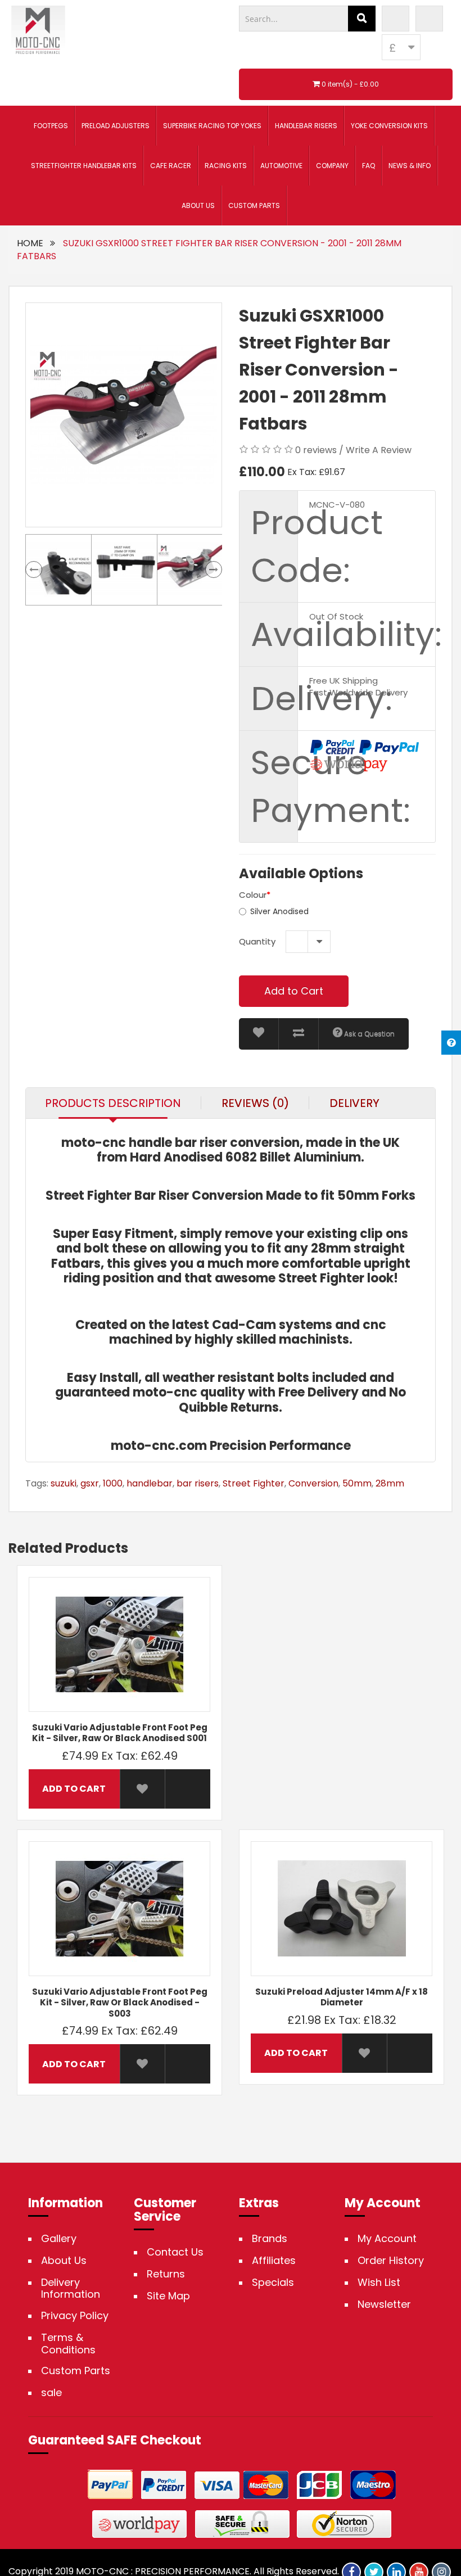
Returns (166, 2274)
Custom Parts (76, 2371)
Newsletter (384, 2304)
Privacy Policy (75, 2316)
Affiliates (274, 2261)
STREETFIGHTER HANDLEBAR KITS (84, 166)
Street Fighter (254, 1483)
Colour (253, 895)
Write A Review (379, 450)
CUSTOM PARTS (254, 205)
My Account (387, 2239)
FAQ (369, 166)
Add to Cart (294, 991)
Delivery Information (71, 2288)
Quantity (257, 941)
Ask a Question (369, 1034)
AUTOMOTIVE (281, 166)
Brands (270, 2239)
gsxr (90, 1483)
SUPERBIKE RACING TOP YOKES (212, 126)
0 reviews (316, 450)
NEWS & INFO (410, 166)
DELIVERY (354, 1103)
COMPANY (332, 166)
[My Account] (396, 19)
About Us (64, 2261)
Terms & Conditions (68, 2344)
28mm (390, 1483)
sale (51, 2393)
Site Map (168, 2296)
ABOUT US (198, 205)
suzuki (64, 1483)
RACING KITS (226, 166)
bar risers (198, 1483)
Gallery (59, 2239)
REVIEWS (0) (255, 1103)
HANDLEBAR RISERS (306, 126)
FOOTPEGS (51, 126)
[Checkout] (429, 19)
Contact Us (175, 2252)
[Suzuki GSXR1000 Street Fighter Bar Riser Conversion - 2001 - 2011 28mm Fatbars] (124, 415)
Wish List (379, 2283)
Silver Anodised (279, 911)
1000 (113, 1483)
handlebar (150, 1483)
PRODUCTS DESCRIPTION (113, 1103)
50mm (357, 1483)
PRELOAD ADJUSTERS (116, 126)
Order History (391, 2261)
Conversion (313, 1483)
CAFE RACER (171, 166)
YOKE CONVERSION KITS (389, 126)
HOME (30, 243)
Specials (273, 2283)
